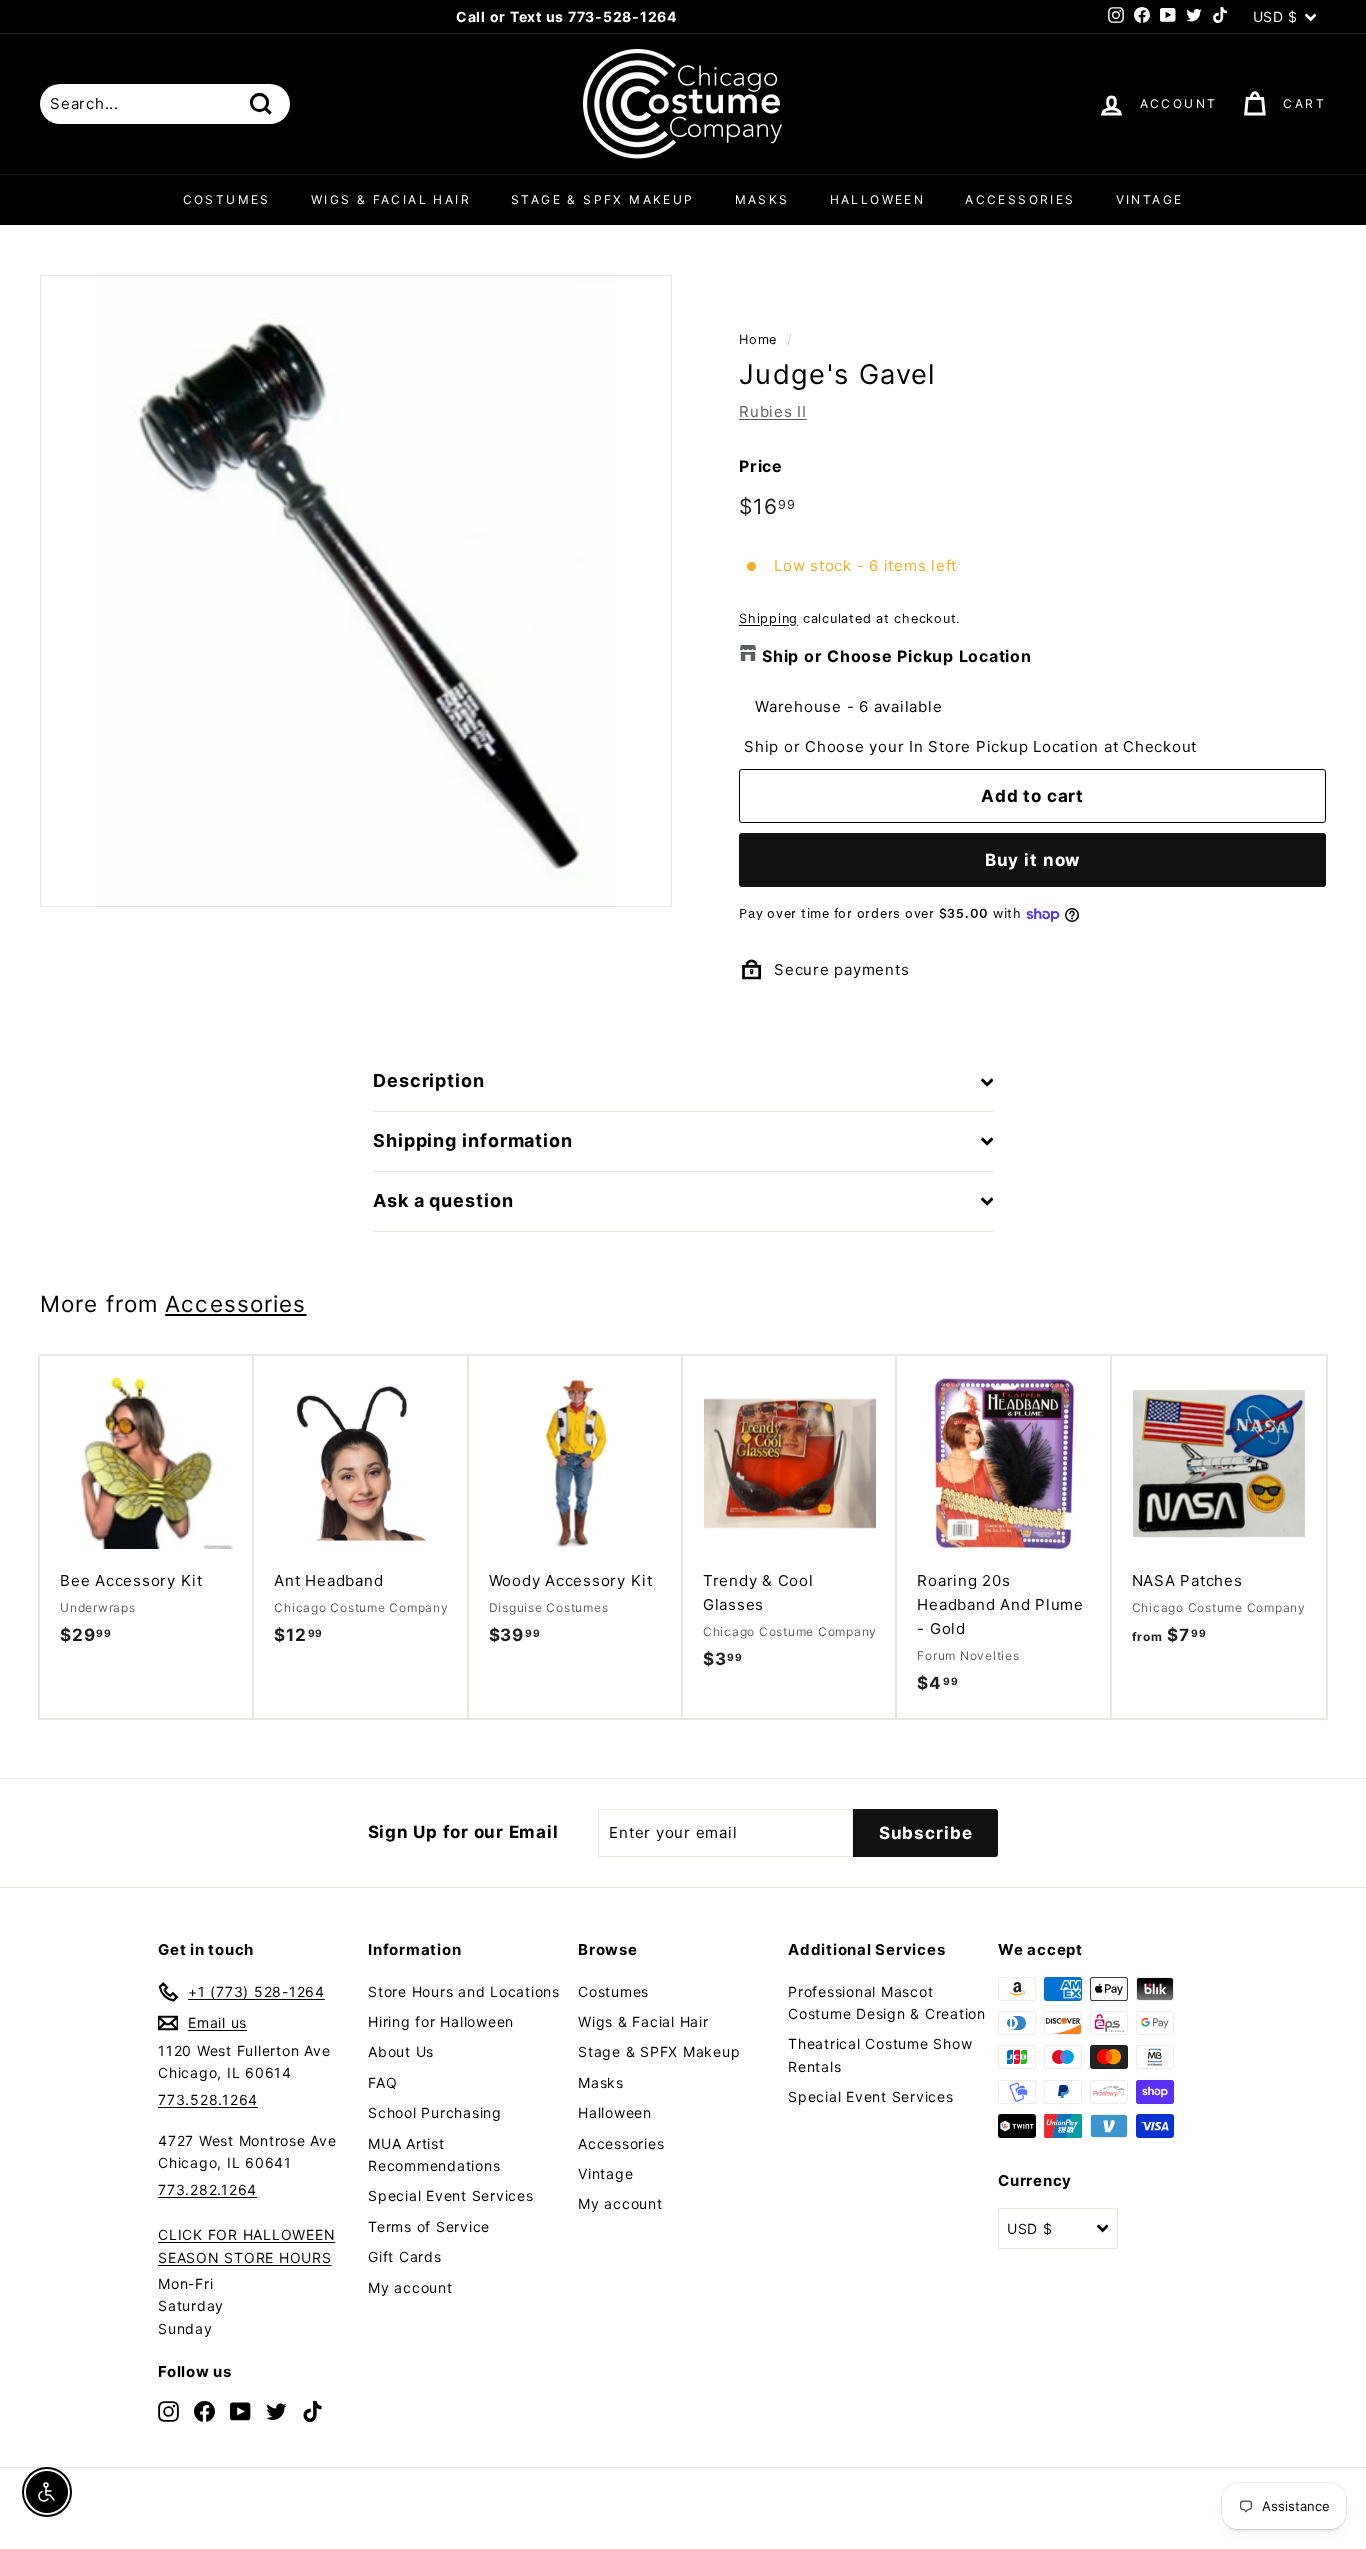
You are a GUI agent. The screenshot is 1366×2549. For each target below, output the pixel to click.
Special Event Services (451, 2195)
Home (758, 339)
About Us (401, 2051)
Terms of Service (429, 2226)
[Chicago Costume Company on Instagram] (168, 2410)
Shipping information (473, 1140)
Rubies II (773, 411)
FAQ (382, 2082)
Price (761, 466)
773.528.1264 (208, 2099)
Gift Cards (405, 2256)
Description (429, 1080)
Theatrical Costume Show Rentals (880, 2054)
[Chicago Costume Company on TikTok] (312, 2410)
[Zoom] (356, 591)
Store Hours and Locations (464, 1991)
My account (410, 2287)
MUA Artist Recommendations (434, 2154)
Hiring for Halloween (441, 2021)
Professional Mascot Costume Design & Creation (887, 2002)
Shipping (768, 618)
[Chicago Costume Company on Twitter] (276, 2410)
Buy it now (1033, 860)
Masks (762, 199)
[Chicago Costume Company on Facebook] (204, 2410)
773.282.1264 (207, 2189)
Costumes (227, 199)
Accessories (1020, 199)
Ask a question (443, 1200)
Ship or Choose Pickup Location (897, 656)
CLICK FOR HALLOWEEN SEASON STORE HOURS (246, 2245)
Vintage (1150, 199)
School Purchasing (435, 2112)
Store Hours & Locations (675, 17)
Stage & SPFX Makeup (603, 199)
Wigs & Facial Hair (391, 199)
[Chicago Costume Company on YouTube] (240, 2410)
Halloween (878, 199)
